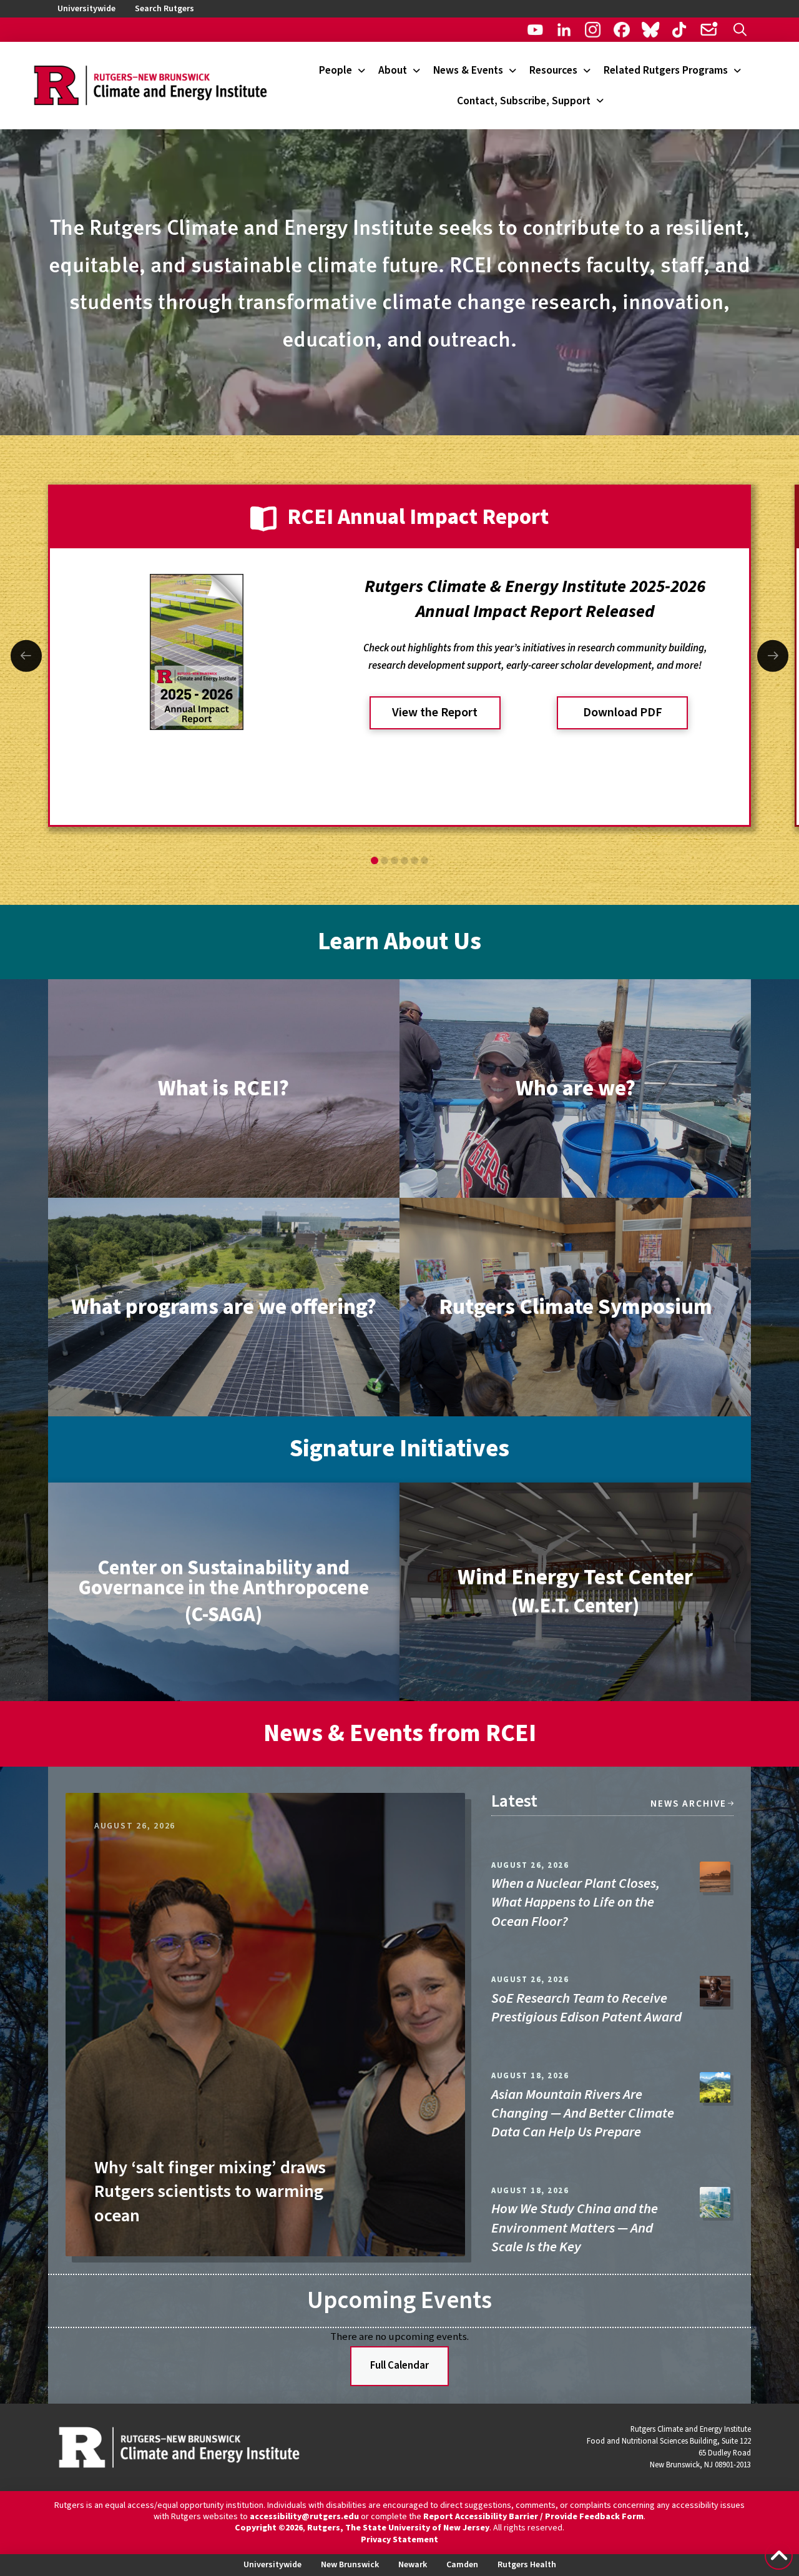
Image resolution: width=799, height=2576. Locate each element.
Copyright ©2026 (269, 2528)
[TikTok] (679, 30)
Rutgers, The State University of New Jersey (398, 2528)
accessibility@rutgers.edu (304, 2517)
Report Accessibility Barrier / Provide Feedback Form (533, 2517)
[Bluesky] (651, 30)
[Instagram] (593, 30)
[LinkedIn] (564, 30)
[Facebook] (621, 30)
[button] (740, 30)
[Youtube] (535, 30)
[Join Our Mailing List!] (708, 30)
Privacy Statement (399, 2540)
